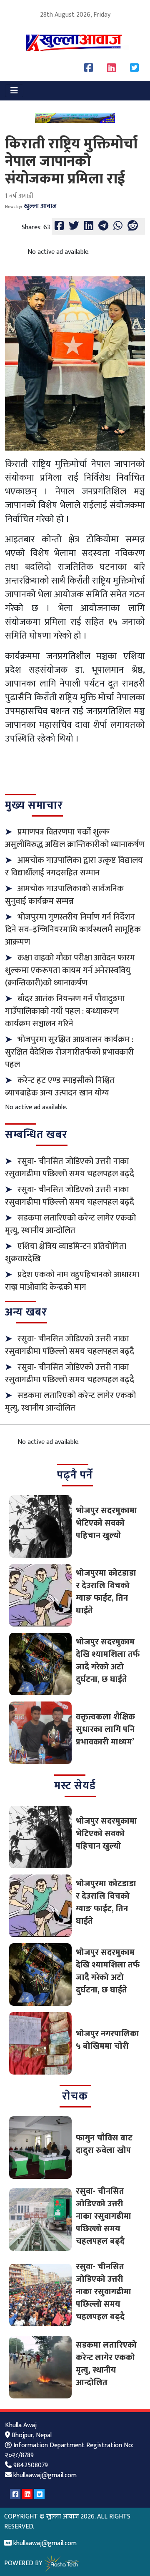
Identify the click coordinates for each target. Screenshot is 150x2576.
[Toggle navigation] (14, 91)
